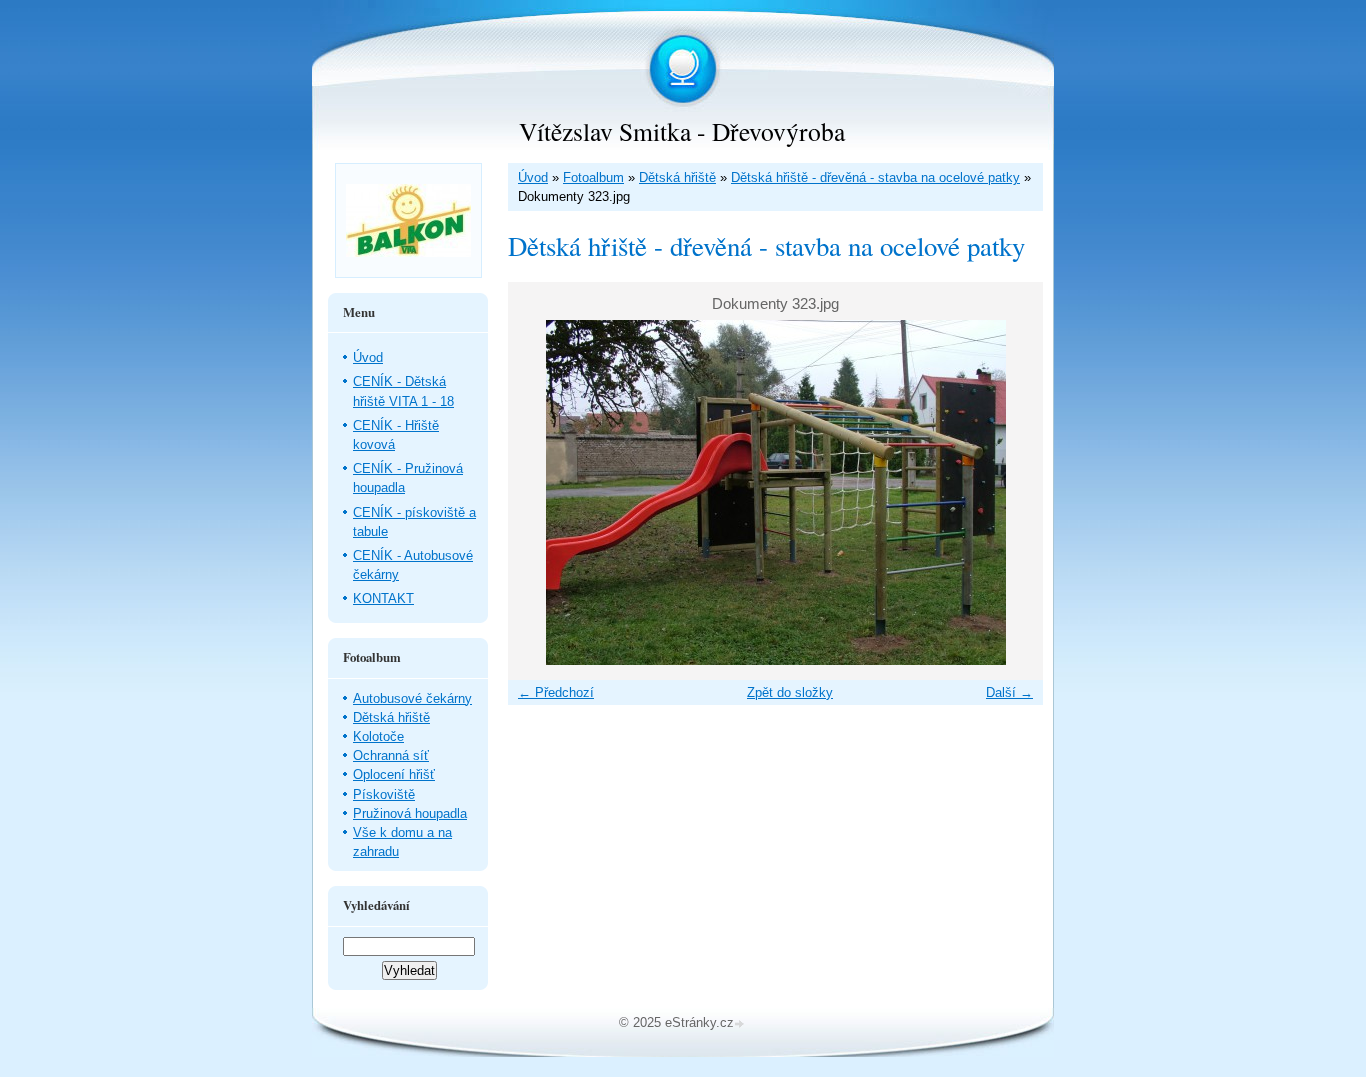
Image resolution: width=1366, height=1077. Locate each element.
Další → (1009, 692)
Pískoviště (384, 794)
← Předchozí (556, 692)
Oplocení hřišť (394, 774)
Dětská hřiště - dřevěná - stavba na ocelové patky (875, 177)
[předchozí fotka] (540, 492)
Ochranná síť (391, 755)
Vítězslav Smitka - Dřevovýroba (682, 131)
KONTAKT (383, 598)
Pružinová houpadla (410, 813)
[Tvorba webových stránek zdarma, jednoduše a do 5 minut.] (741, 1024)
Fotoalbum (593, 177)
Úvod (533, 177)
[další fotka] (1010, 492)
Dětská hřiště (677, 177)
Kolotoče (378, 736)
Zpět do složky (790, 692)
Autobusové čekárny (412, 698)
